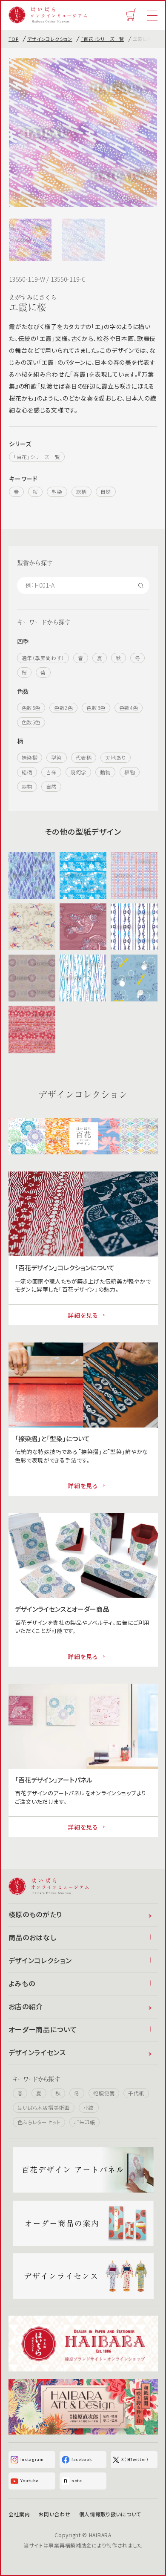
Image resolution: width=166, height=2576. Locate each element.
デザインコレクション (50, 39)
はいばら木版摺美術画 (44, 2107)
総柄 (82, 492)
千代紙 (136, 2093)
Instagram (32, 2459)
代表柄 (84, 757)
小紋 (89, 2107)
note (77, 2481)
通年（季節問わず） (43, 658)
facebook (82, 2459)
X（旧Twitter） (135, 2459)
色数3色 (96, 708)
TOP (14, 39)
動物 (105, 772)
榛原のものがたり (36, 1914)
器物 (27, 786)
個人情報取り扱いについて (110, 2514)
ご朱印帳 (84, 2122)
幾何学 (78, 772)
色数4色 (129, 708)
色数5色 (31, 722)
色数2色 (63, 708)
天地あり (115, 757)
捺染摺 (30, 757)
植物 (130, 772)
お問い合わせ (54, 2514)
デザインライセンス (37, 2052)
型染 (57, 492)
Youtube (30, 2481)
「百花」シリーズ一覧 (103, 39)
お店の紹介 (26, 2006)
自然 (106, 492)
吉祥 (51, 772)
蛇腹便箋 (104, 2093)
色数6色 (31, 708)
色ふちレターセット (39, 2122)
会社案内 (19, 2514)
